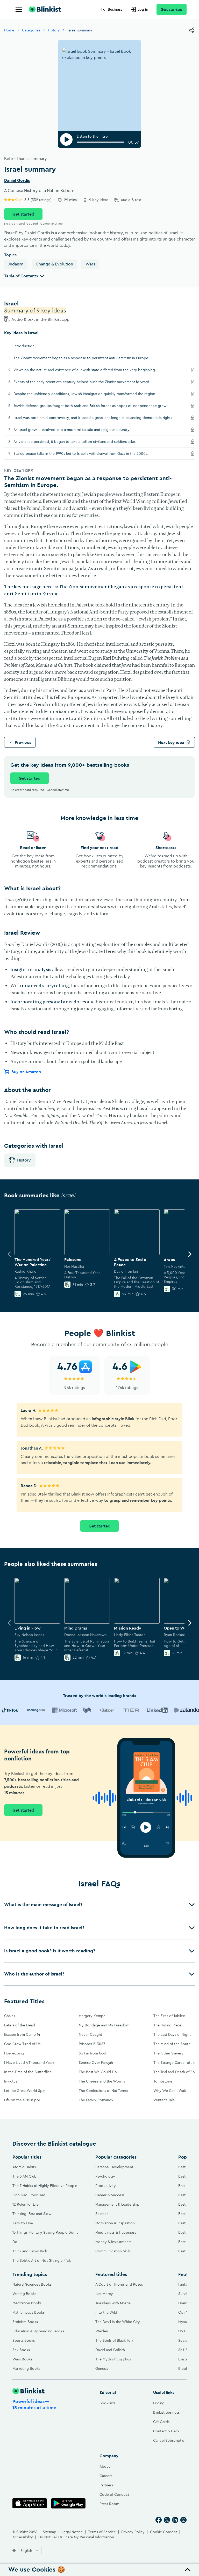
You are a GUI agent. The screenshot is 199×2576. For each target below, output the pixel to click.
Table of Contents (21, 276)
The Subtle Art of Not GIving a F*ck (42, 2260)
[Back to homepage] (45, 9)
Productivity (106, 2186)
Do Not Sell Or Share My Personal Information (76, 2537)
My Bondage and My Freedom (104, 2025)
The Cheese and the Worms (102, 2081)
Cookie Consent (164, 2532)
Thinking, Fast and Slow (32, 2214)
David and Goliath (110, 2350)
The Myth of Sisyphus (113, 2359)
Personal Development (114, 2167)
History (54, 30)
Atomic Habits (24, 2167)
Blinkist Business (166, 2412)
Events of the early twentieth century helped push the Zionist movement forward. (88, 382)
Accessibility (23, 2537)
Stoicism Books (25, 2322)
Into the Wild (106, 2312)
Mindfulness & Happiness (116, 2232)
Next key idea (171, 742)
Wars (90, 264)
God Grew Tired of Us (22, 2044)
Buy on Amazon (26, 1072)
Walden (102, 2331)
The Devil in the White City (118, 2322)
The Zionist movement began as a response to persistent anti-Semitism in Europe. (81, 358)
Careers (106, 2476)
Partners (106, 2485)
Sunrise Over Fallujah (96, 2063)
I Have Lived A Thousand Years (29, 2063)
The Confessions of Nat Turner (104, 2091)
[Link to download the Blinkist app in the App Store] (30, 2503)
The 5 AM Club (24, 2176)
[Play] (66, 139)
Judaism (16, 264)
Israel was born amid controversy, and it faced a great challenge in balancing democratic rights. (99, 418)
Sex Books (21, 2350)
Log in (143, 9)
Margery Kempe (92, 2016)
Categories (31, 30)
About (105, 2466)
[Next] (190, 1254)
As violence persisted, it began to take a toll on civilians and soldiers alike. (81, 441)
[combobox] (30, 2551)
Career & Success (110, 2195)
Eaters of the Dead (20, 2025)
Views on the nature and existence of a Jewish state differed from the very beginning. (91, 370)
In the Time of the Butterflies (28, 2072)
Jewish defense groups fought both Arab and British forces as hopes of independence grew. (97, 406)
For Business (112, 9)
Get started (172, 9)
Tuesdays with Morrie (113, 2303)
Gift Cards (161, 2422)
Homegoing (14, 2053)
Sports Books (24, 2340)
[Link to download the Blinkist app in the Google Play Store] (68, 2503)
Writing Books (24, 2294)
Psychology (105, 2176)
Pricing (159, 2403)
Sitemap (49, 2532)
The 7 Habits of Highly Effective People (45, 2186)
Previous (23, 742)
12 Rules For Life (26, 2204)
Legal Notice (72, 2532)
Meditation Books (27, 2303)
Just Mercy (104, 2294)
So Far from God (93, 2053)
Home (9, 30)
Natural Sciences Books (32, 2284)
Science (102, 2214)
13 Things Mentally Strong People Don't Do (45, 2237)
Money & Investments (113, 2242)
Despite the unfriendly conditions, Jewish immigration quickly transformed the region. (91, 394)
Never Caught (90, 2034)
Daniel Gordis (17, 181)
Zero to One (23, 2223)
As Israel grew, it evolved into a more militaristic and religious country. (78, 429)
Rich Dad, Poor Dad (29, 2195)
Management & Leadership (117, 2204)
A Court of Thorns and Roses (119, 2284)
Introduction (24, 346)
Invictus (11, 2081)
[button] (99, 1905)
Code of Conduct (114, 2494)
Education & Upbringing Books (38, 2331)
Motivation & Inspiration (115, 2223)
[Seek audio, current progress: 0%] (100, 142)
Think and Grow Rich (30, 2251)
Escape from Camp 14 (22, 2034)
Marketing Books (26, 2368)
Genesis (102, 2368)
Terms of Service (102, 2532)
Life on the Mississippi (22, 2100)
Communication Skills (113, 2251)
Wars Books (22, 2359)
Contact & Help (166, 2431)
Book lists (107, 2403)
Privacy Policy (133, 2532)
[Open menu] (19, 9)
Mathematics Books (29, 2312)
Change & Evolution (54, 264)
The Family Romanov (96, 2100)
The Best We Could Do (98, 2072)
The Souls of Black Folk (114, 2340)
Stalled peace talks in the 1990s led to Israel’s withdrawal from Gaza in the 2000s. (87, 453)
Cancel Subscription (170, 2440)
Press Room (109, 2504)
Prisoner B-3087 (92, 2044)
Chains (10, 2016)
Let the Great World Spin (25, 2091)
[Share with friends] (192, 30)
